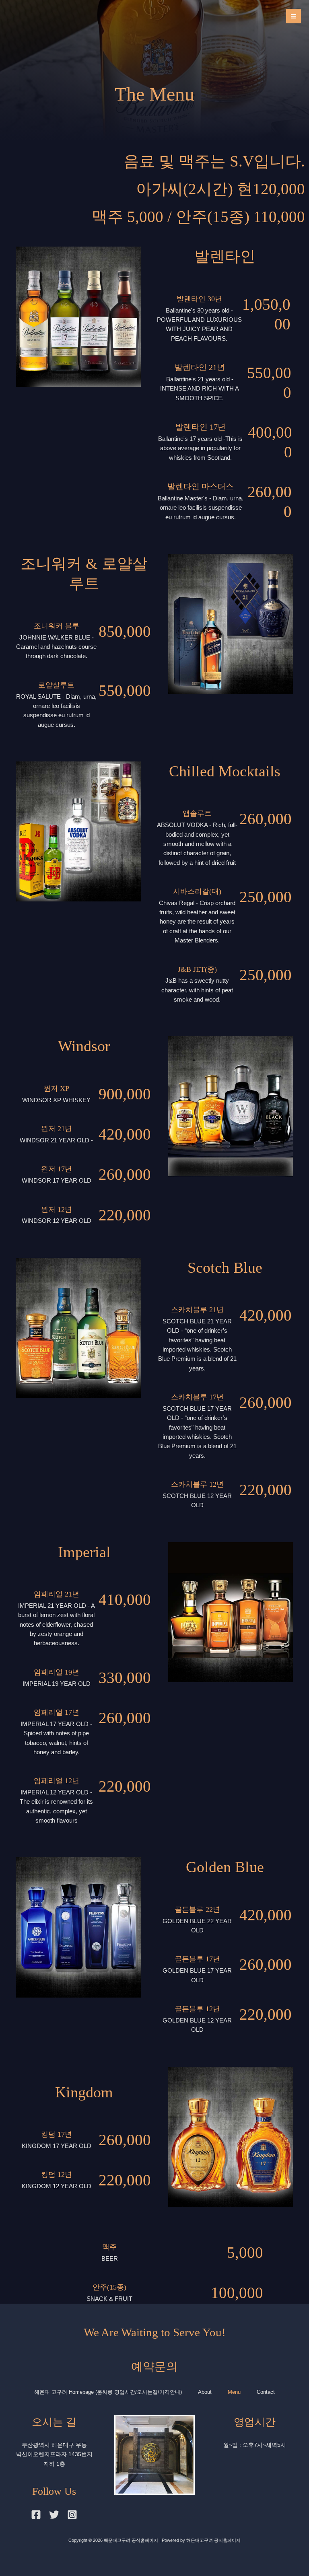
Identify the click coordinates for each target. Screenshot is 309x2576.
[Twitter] (54, 2515)
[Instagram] (72, 2515)
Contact (266, 2392)
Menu (234, 2392)
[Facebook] (36, 2515)
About (205, 2392)
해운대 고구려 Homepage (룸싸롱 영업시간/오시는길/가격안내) (108, 2392)
